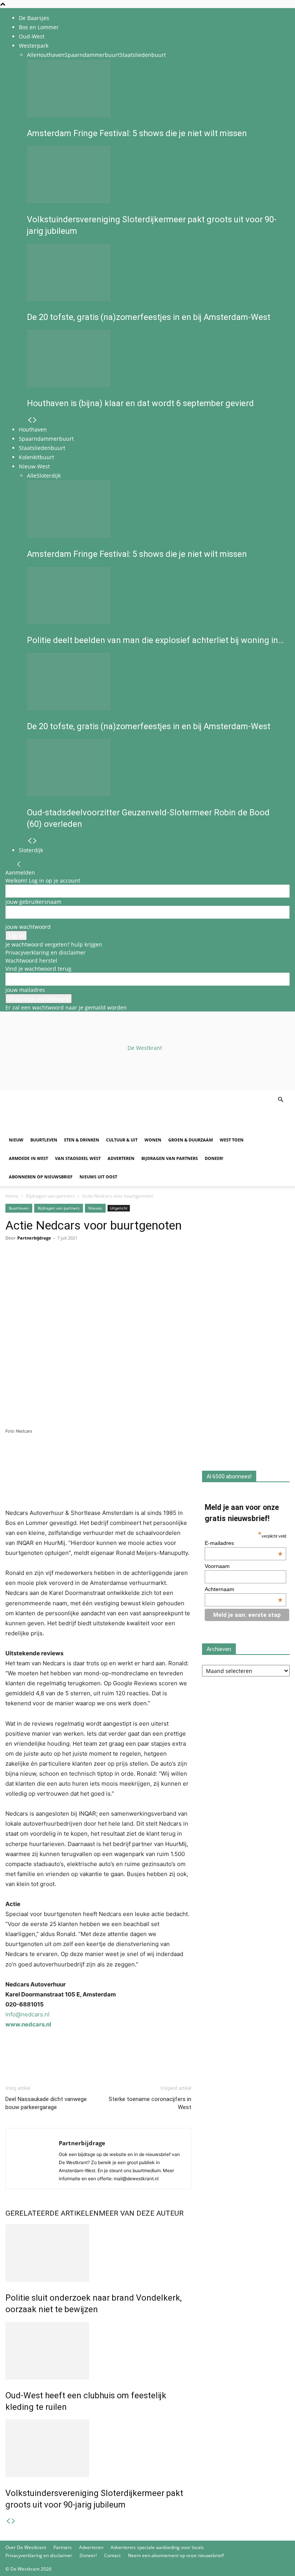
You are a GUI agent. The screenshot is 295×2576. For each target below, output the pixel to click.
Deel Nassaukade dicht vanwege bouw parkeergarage (46, 2103)
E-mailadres (244, 1543)
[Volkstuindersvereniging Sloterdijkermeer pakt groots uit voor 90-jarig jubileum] (156, 175)
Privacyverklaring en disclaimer (46, 952)
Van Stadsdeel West (78, 1158)
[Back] (19, 864)
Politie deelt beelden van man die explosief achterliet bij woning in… (155, 640)
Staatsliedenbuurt (143, 55)
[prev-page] (30, 420)
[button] (280, 1100)
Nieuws (95, 1208)
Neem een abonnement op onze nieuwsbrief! (176, 2555)
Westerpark (34, 46)
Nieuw (16, 1140)
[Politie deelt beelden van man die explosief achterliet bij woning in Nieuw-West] (156, 595)
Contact (112, 2555)
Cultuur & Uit (122, 1140)
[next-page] (35, 420)
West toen (232, 1140)
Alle (32, 55)
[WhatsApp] (31, 1269)
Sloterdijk (49, 476)
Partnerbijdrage (34, 1238)
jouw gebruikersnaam (33, 902)
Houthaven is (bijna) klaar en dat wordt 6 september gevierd (140, 403)
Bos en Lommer (39, 27)
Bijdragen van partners (170, 1158)
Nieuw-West (34, 466)
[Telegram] (84, 1269)
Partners (63, 2547)
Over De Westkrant (26, 2547)
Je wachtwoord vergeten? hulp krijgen (54, 944)
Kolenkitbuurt (36, 457)
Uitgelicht (119, 1208)
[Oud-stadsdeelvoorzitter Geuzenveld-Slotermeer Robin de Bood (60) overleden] (156, 768)
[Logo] (64, 1127)
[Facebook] (13, 1269)
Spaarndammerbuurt (92, 55)
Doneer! (214, 1158)
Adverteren (121, 1158)
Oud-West (32, 36)
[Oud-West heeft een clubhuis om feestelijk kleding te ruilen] (98, 2351)
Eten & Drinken (82, 1140)
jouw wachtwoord (28, 927)
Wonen (153, 1140)
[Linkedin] (66, 1269)
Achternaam (244, 1589)
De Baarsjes (34, 18)
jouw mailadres (25, 990)
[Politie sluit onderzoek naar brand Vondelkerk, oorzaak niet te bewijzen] (98, 2253)
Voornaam (217, 1566)
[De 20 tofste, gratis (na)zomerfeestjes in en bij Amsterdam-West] (156, 272)
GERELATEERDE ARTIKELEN (52, 2213)
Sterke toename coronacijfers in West (150, 2103)
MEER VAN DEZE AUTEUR (141, 2213)
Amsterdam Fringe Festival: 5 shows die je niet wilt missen (137, 133)
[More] (102, 1269)
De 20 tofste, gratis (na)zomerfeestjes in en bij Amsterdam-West (149, 317)
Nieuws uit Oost (98, 1177)
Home (12, 1196)
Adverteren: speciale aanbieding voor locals (157, 2547)
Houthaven (51, 55)
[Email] (48, 1269)
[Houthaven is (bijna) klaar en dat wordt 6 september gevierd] (156, 358)
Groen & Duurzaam (191, 1140)
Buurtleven (44, 1140)
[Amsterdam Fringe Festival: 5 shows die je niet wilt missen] (156, 88)
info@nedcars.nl (27, 2014)
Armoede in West (28, 1158)
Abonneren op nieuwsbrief (41, 1177)
